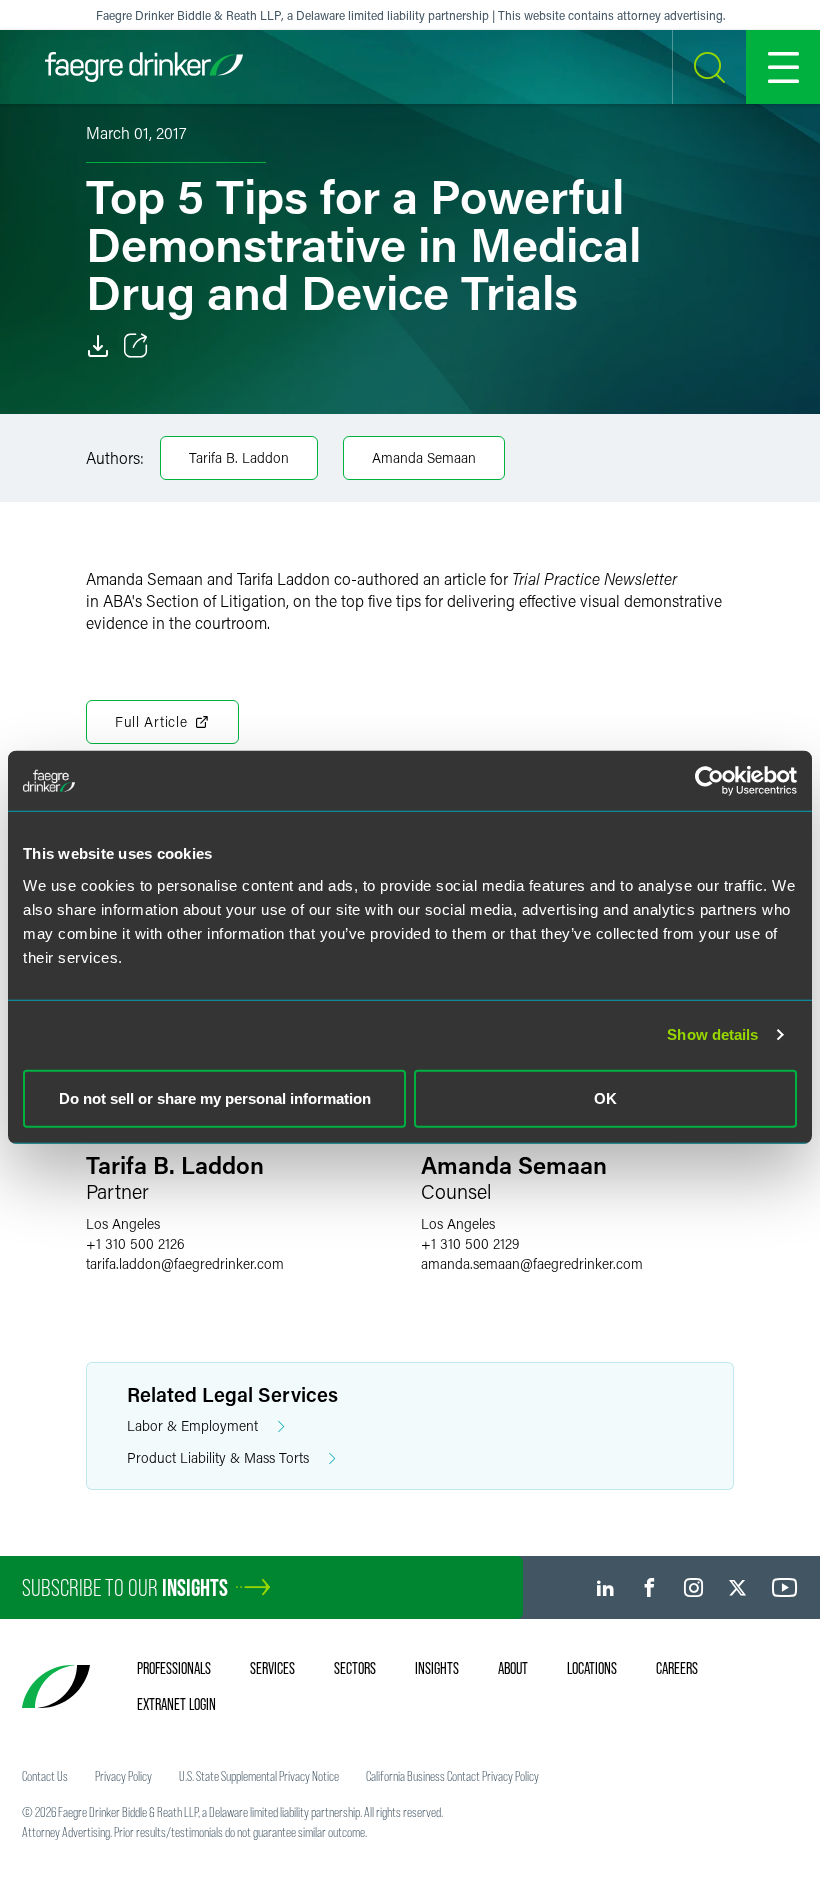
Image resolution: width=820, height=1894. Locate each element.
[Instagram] (693, 1587)
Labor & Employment (192, 1425)
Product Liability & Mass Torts (218, 1457)
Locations (592, 1668)
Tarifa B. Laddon (239, 457)
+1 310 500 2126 (135, 1243)
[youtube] (785, 1587)
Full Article (151, 721)
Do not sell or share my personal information (215, 1097)
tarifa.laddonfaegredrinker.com (185, 1263)
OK (605, 1097)
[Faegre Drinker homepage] (144, 67)
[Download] (98, 346)
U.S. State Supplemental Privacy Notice (259, 1776)
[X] (737, 1587)
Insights (437, 1668)
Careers (677, 1668)
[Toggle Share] (136, 346)
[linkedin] (605, 1587)
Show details (712, 1034)
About (513, 1668)
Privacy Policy (123, 1776)
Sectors (355, 1668)
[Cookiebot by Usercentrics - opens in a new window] (709, 781)
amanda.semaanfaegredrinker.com (532, 1263)
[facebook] (649, 1587)
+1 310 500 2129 (470, 1243)
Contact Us (45, 1776)
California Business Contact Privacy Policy (452, 1776)
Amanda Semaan (424, 457)
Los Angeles (123, 1223)
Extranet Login (176, 1704)
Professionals (174, 1668)
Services (272, 1668)
